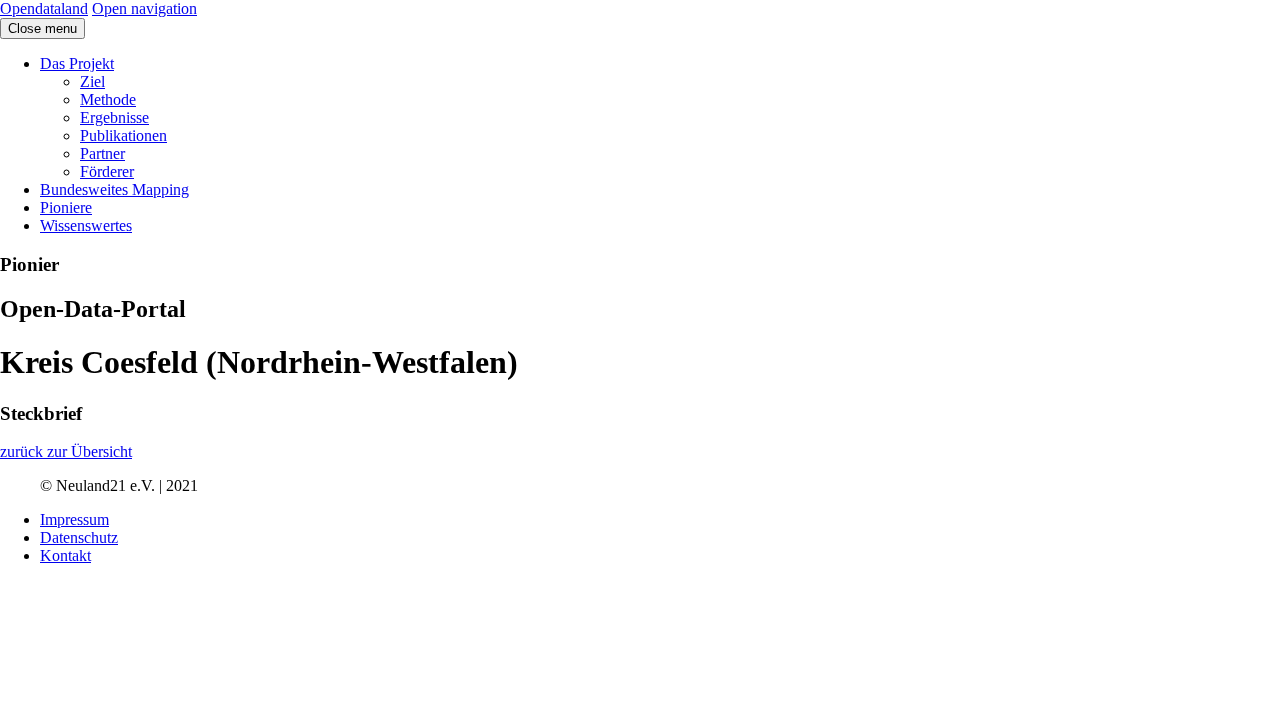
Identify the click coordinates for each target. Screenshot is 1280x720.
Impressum (74, 519)
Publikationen (123, 135)
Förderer (107, 171)
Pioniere (66, 207)
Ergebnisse (114, 117)
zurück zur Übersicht (66, 451)
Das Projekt (77, 63)
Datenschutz (79, 537)
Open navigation (144, 8)
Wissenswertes (86, 225)
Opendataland (44, 8)
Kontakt (65, 555)
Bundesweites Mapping (114, 189)
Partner (102, 153)
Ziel (92, 81)
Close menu (42, 28)
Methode (108, 99)
